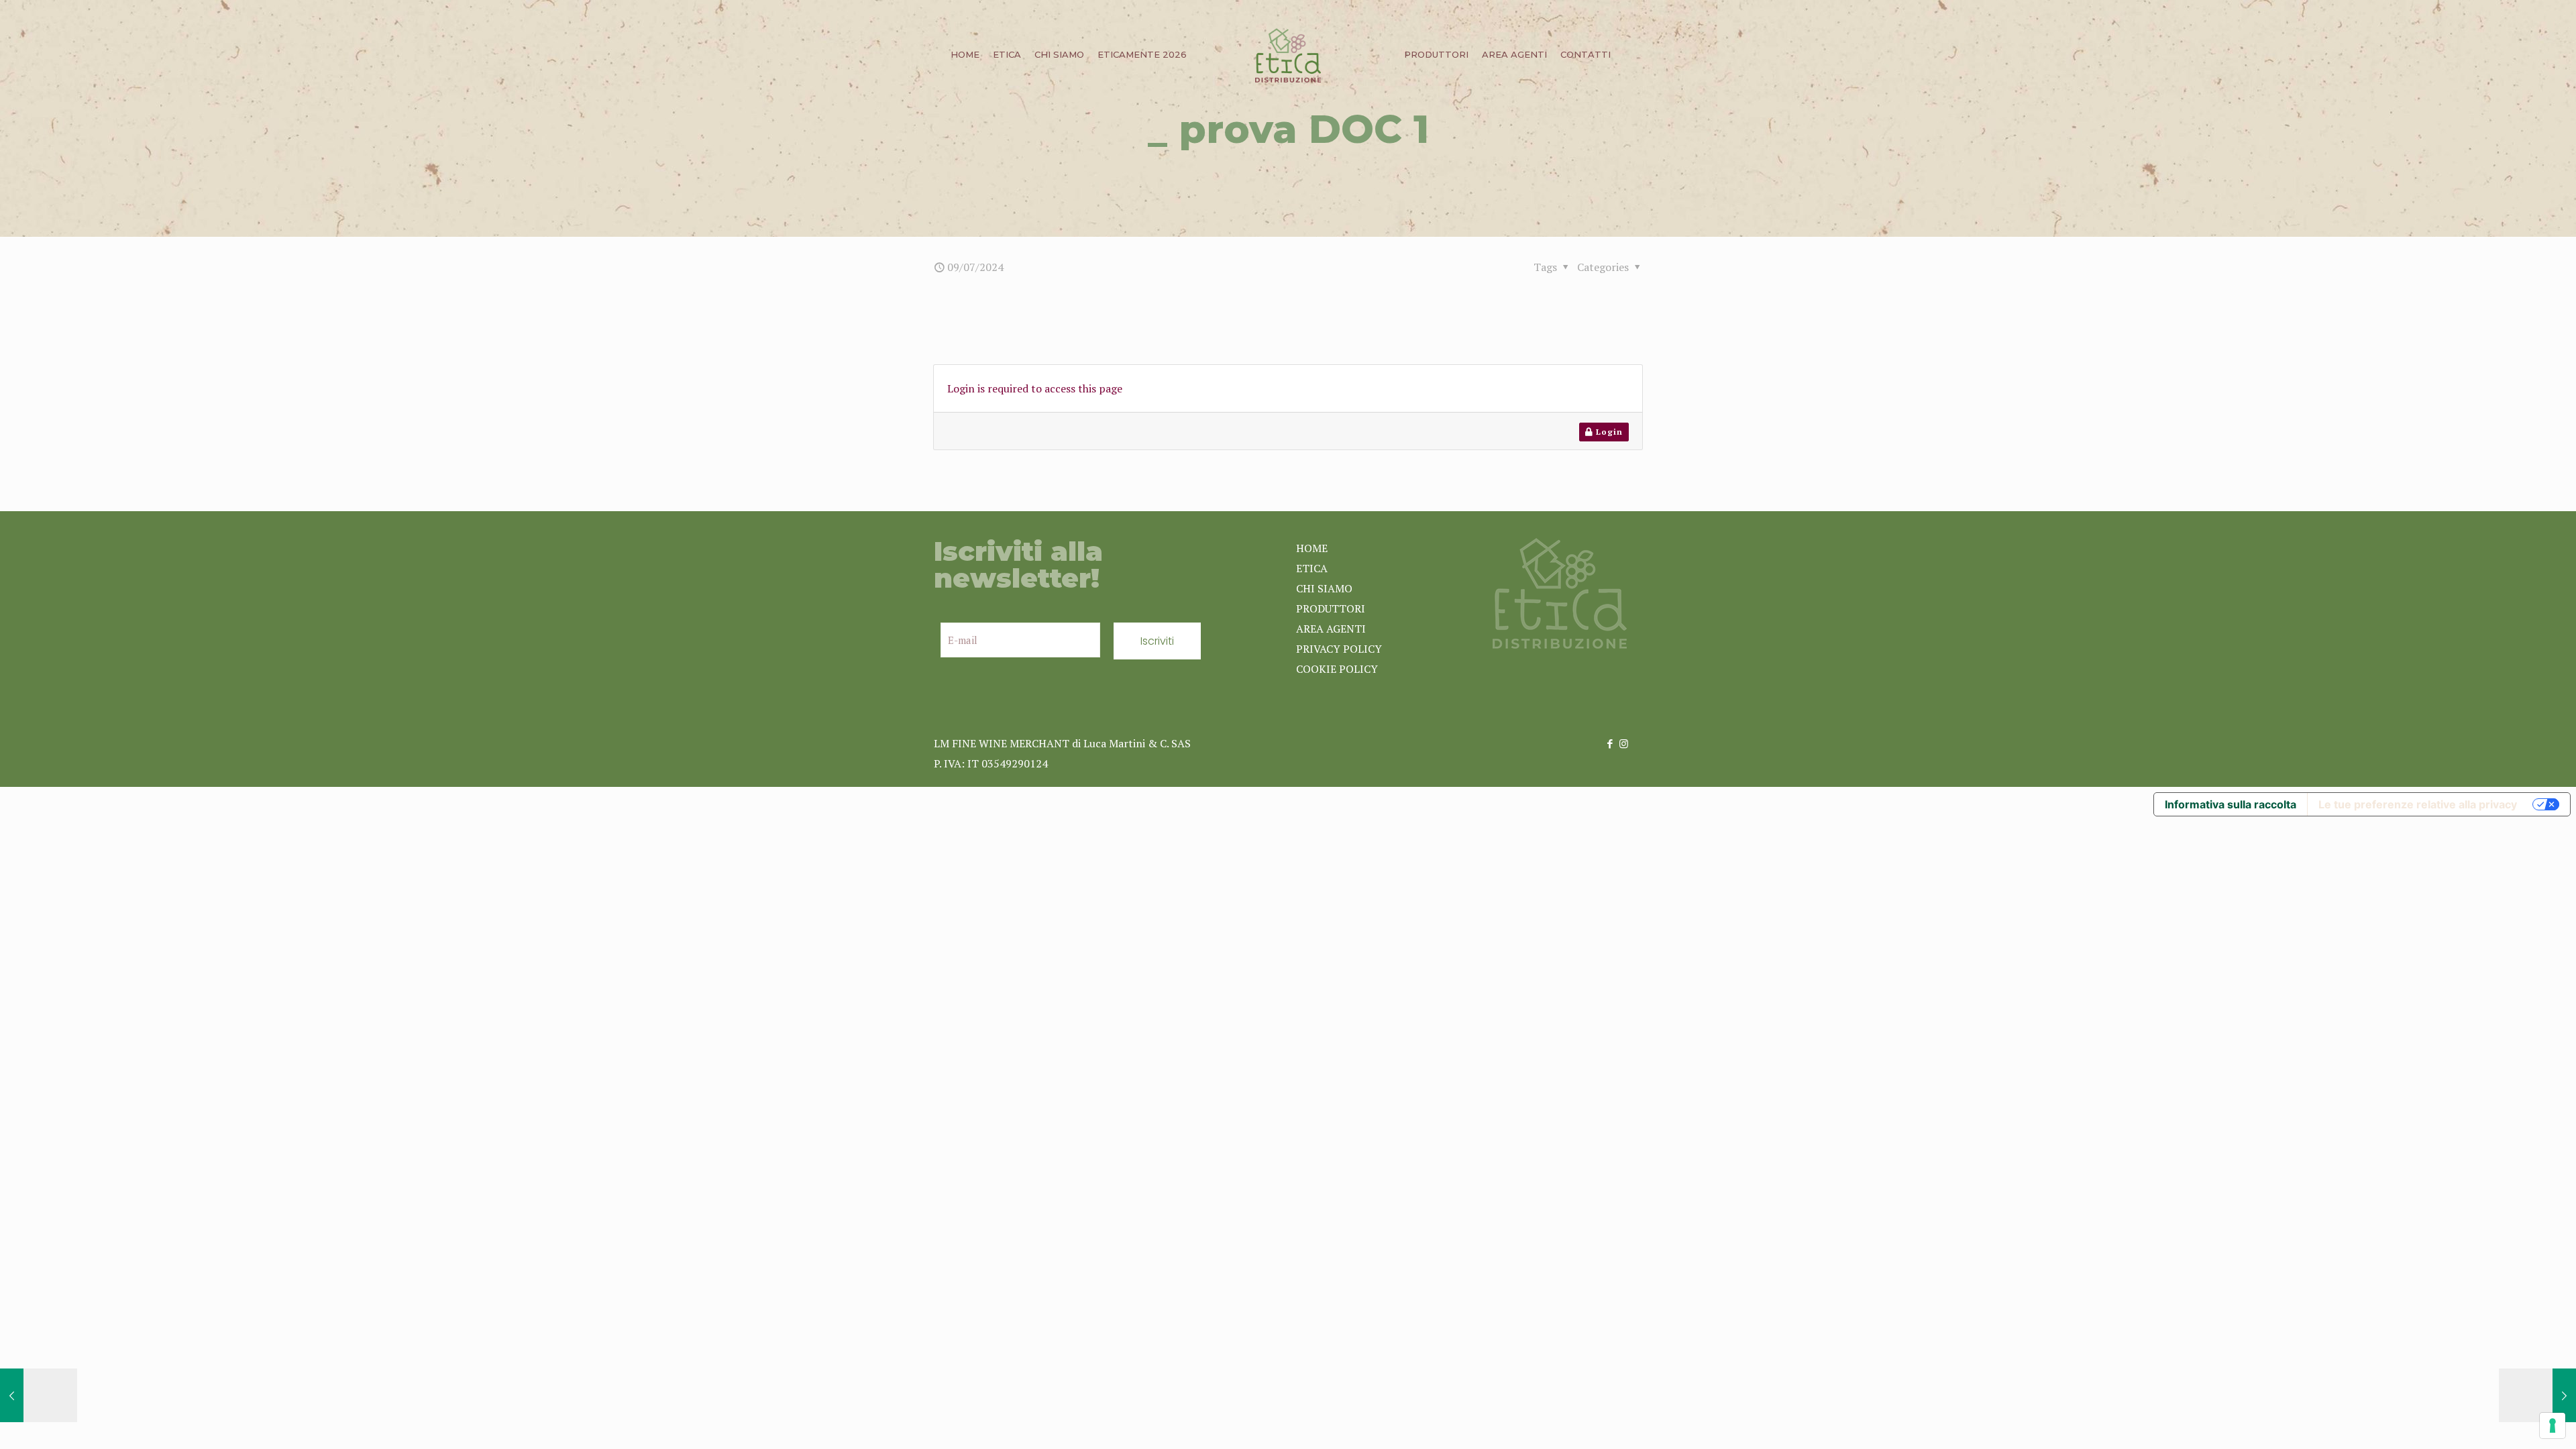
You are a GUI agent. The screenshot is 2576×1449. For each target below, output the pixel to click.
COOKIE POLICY (1337, 669)
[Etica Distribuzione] (1288, 54)
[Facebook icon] (1610, 743)
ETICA (1312, 568)
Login (1608, 432)
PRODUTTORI (1331, 608)
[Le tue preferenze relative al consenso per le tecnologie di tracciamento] (2553, 1426)
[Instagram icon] (1624, 743)
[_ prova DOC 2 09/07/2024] (2537, 1395)
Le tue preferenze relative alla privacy (2418, 804)
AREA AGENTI (1331, 629)
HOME (1312, 548)
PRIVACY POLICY (1339, 649)
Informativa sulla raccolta (2231, 804)
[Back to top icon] (2512, 1421)
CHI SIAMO (1324, 588)
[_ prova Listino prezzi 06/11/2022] (39, 1395)
